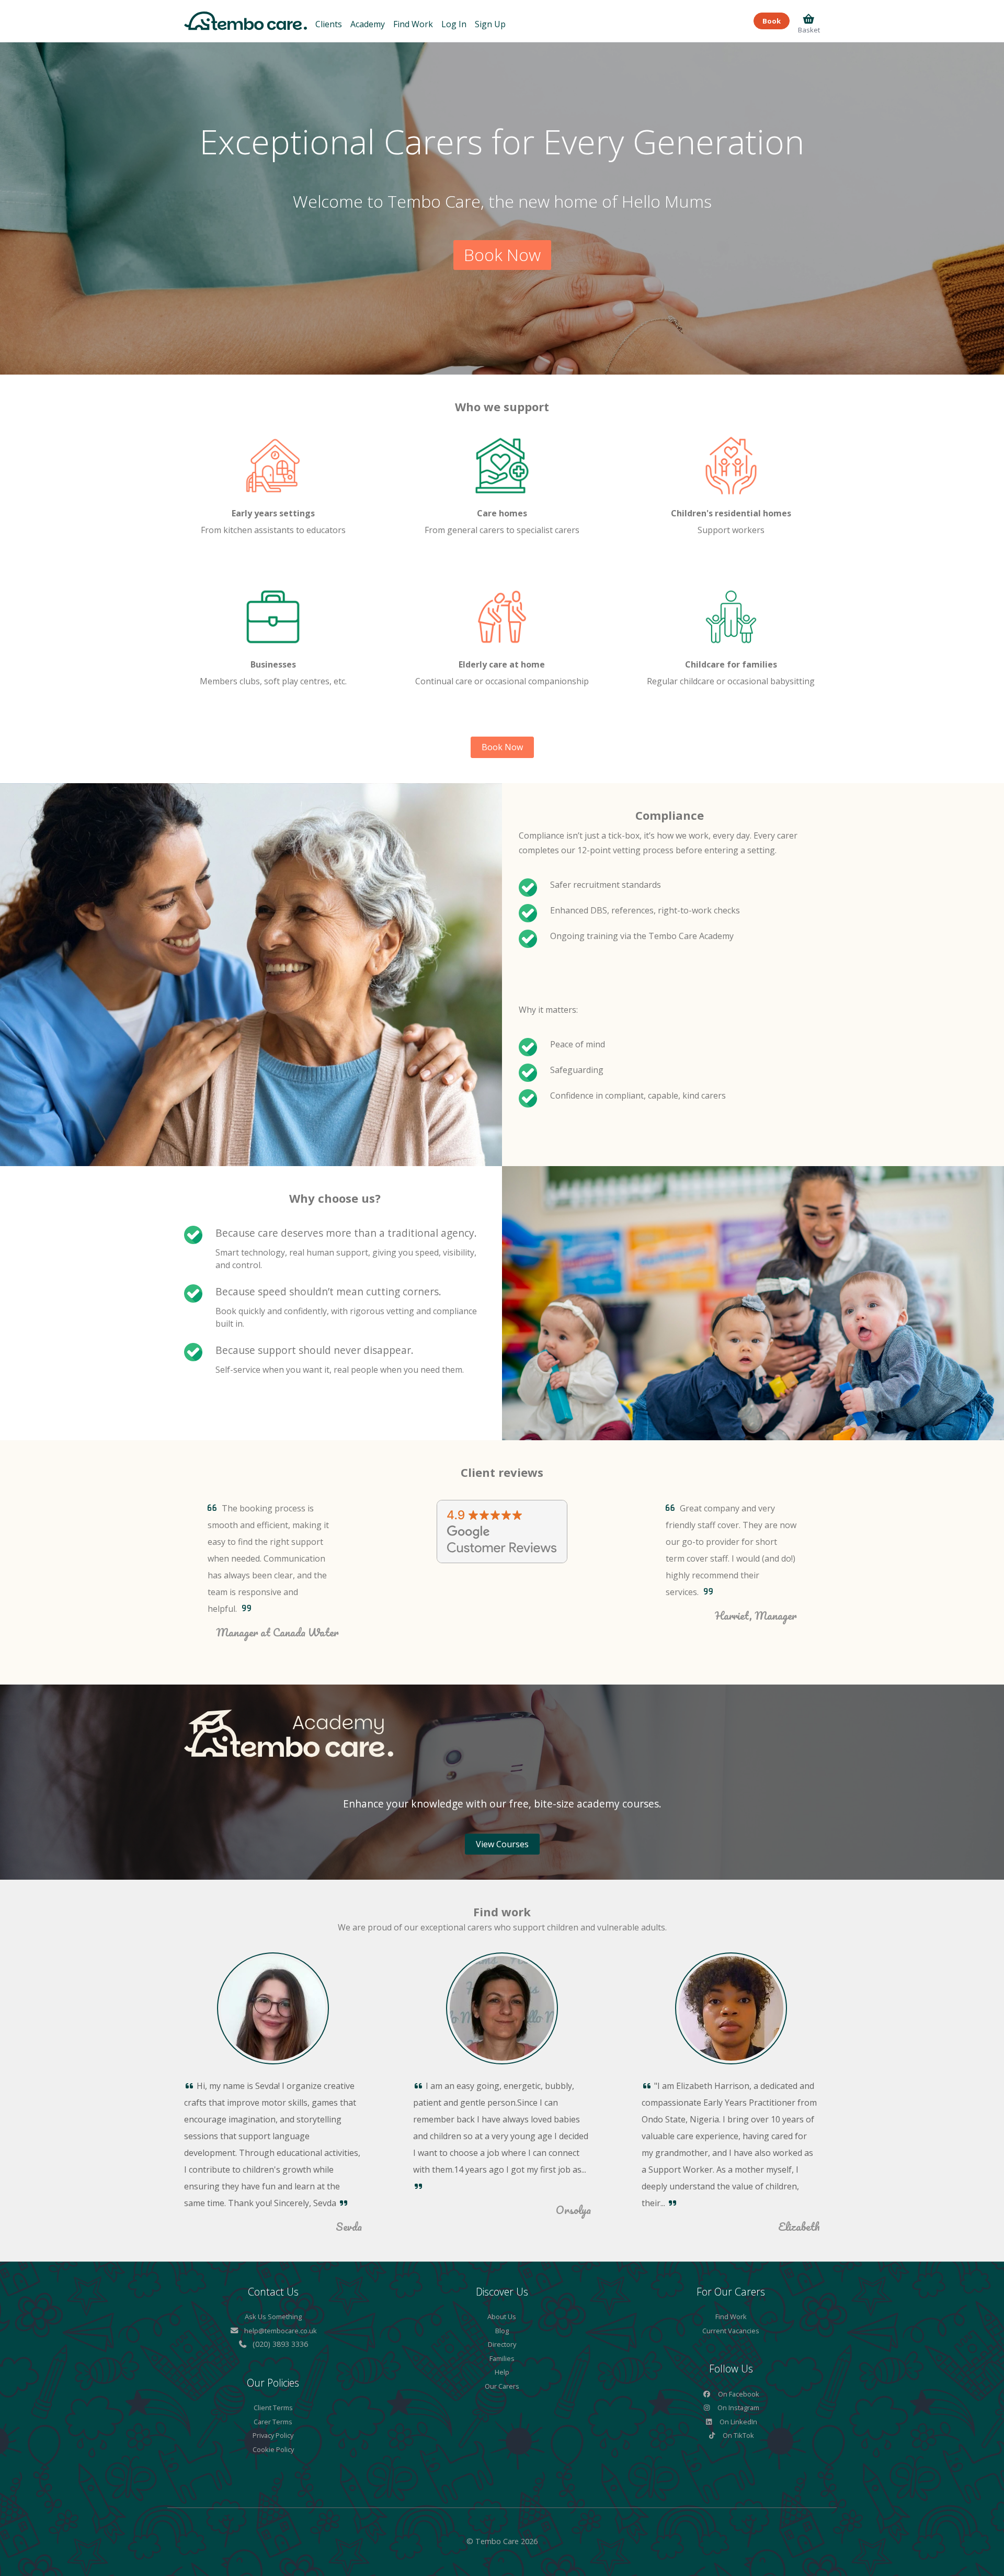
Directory (502, 2344)
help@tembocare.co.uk (281, 2331)
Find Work (413, 24)
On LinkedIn (738, 2422)
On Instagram (738, 2408)
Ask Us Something (273, 2317)
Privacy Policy (273, 2435)
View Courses (502, 1844)
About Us (502, 2317)
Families (502, 2358)
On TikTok (738, 2435)
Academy (368, 24)
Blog (502, 2331)
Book (772, 21)
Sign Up (490, 24)
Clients (329, 24)
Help (502, 2372)
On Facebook (738, 2394)
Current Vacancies (731, 2331)
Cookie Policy (273, 2449)
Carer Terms (273, 2422)
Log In (454, 24)
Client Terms (273, 2408)
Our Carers (502, 2386)
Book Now (502, 255)
